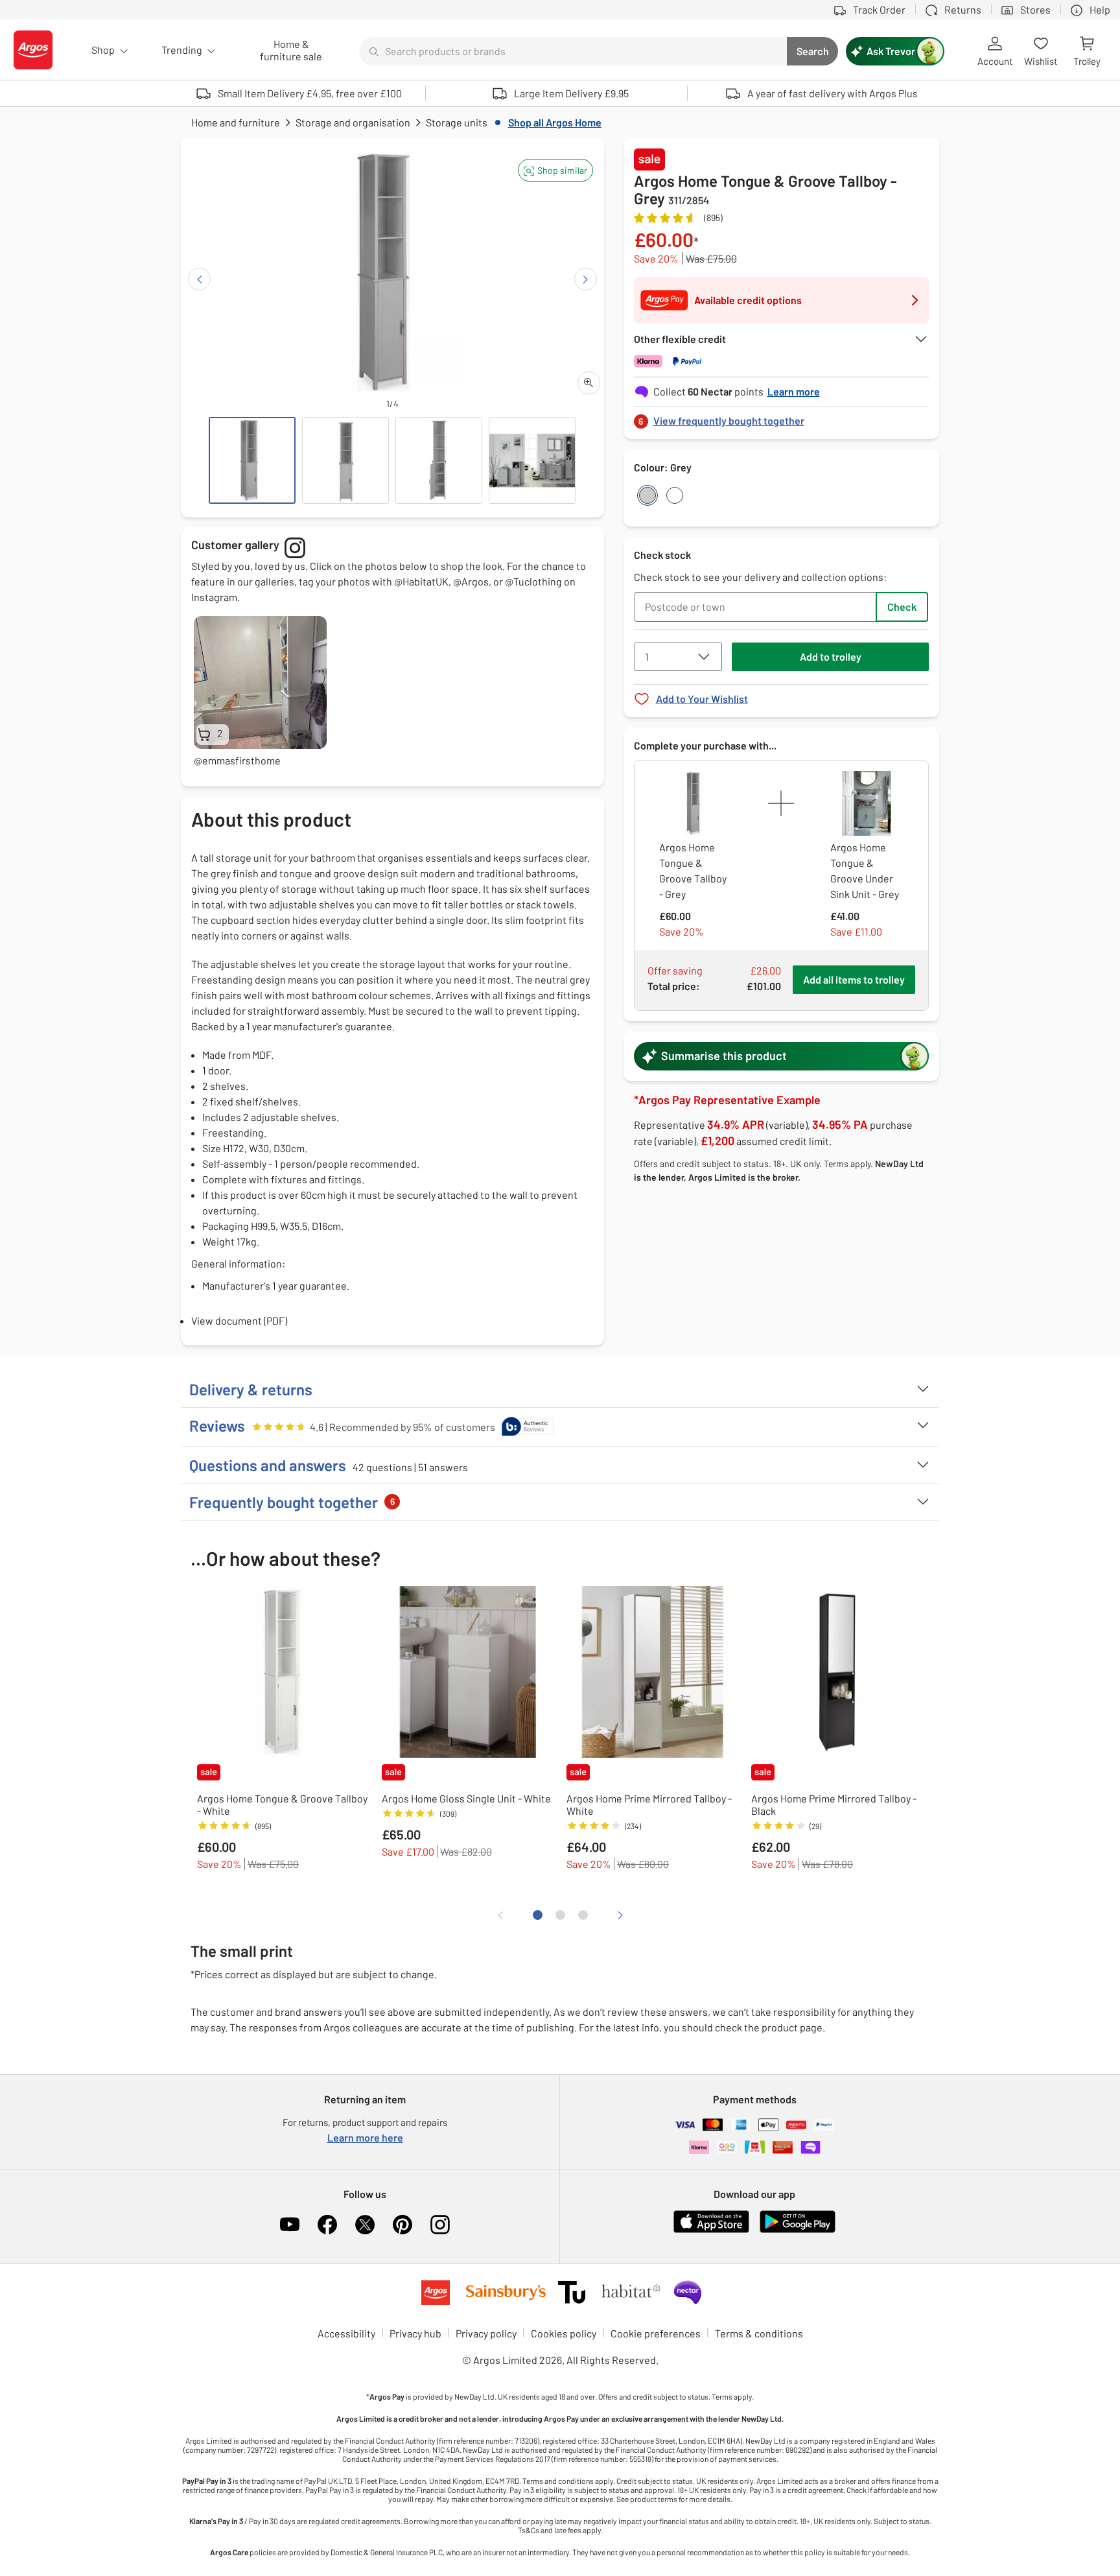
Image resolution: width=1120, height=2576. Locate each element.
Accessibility (346, 2333)
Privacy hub (415, 2333)
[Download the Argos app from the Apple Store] (711, 2230)
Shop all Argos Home (555, 122)
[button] (555, 170)
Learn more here (365, 2137)
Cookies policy (564, 2333)
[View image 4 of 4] (532, 460)
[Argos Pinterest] (402, 2225)
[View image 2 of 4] (345, 460)
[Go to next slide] (586, 279)
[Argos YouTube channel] (290, 2225)
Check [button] (902, 607)
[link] (782, 417)
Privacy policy (486, 2333)
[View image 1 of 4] (252, 460)
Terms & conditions (759, 2333)
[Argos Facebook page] (327, 2225)
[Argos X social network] (365, 2225)
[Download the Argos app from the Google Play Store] (798, 2230)
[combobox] (573, 51)
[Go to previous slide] (199, 279)
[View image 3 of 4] (439, 460)
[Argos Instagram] (440, 2225)
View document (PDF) (239, 1320)
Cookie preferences (656, 2333)
